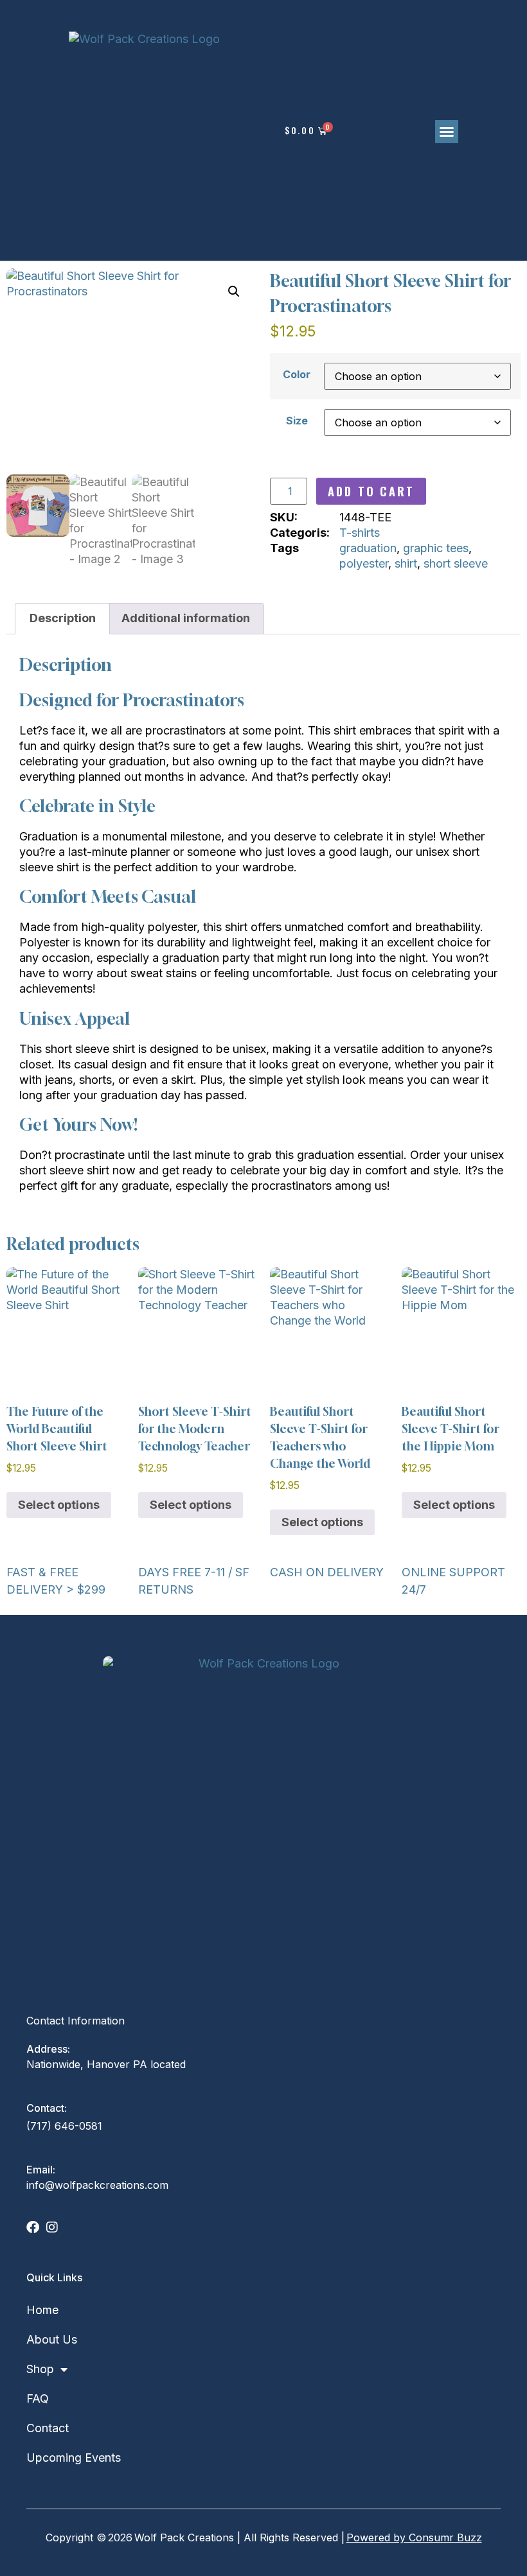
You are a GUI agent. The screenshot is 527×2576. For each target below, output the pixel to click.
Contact (48, 2428)
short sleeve (456, 563)
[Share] (410, 14)
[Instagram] (52, 2227)
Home (42, 2310)
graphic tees (436, 548)
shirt (406, 563)
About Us (52, 2339)
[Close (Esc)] (469, 14)
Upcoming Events (74, 2458)
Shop (40, 2369)
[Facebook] (33, 2227)
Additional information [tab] (186, 618)
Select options (59, 1505)
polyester (364, 563)
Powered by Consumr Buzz (414, 2537)
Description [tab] (63, 618)
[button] (447, 132)
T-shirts (360, 533)
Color (297, 374)
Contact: (47, 2108)
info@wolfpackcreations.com (97, 2185)
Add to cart (371, 491)
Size (297, 421)
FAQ (38, 2398)
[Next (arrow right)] (497, 1288)
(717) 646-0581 (64, 2126)
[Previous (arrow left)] (30, 1288)
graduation (368, 548)
